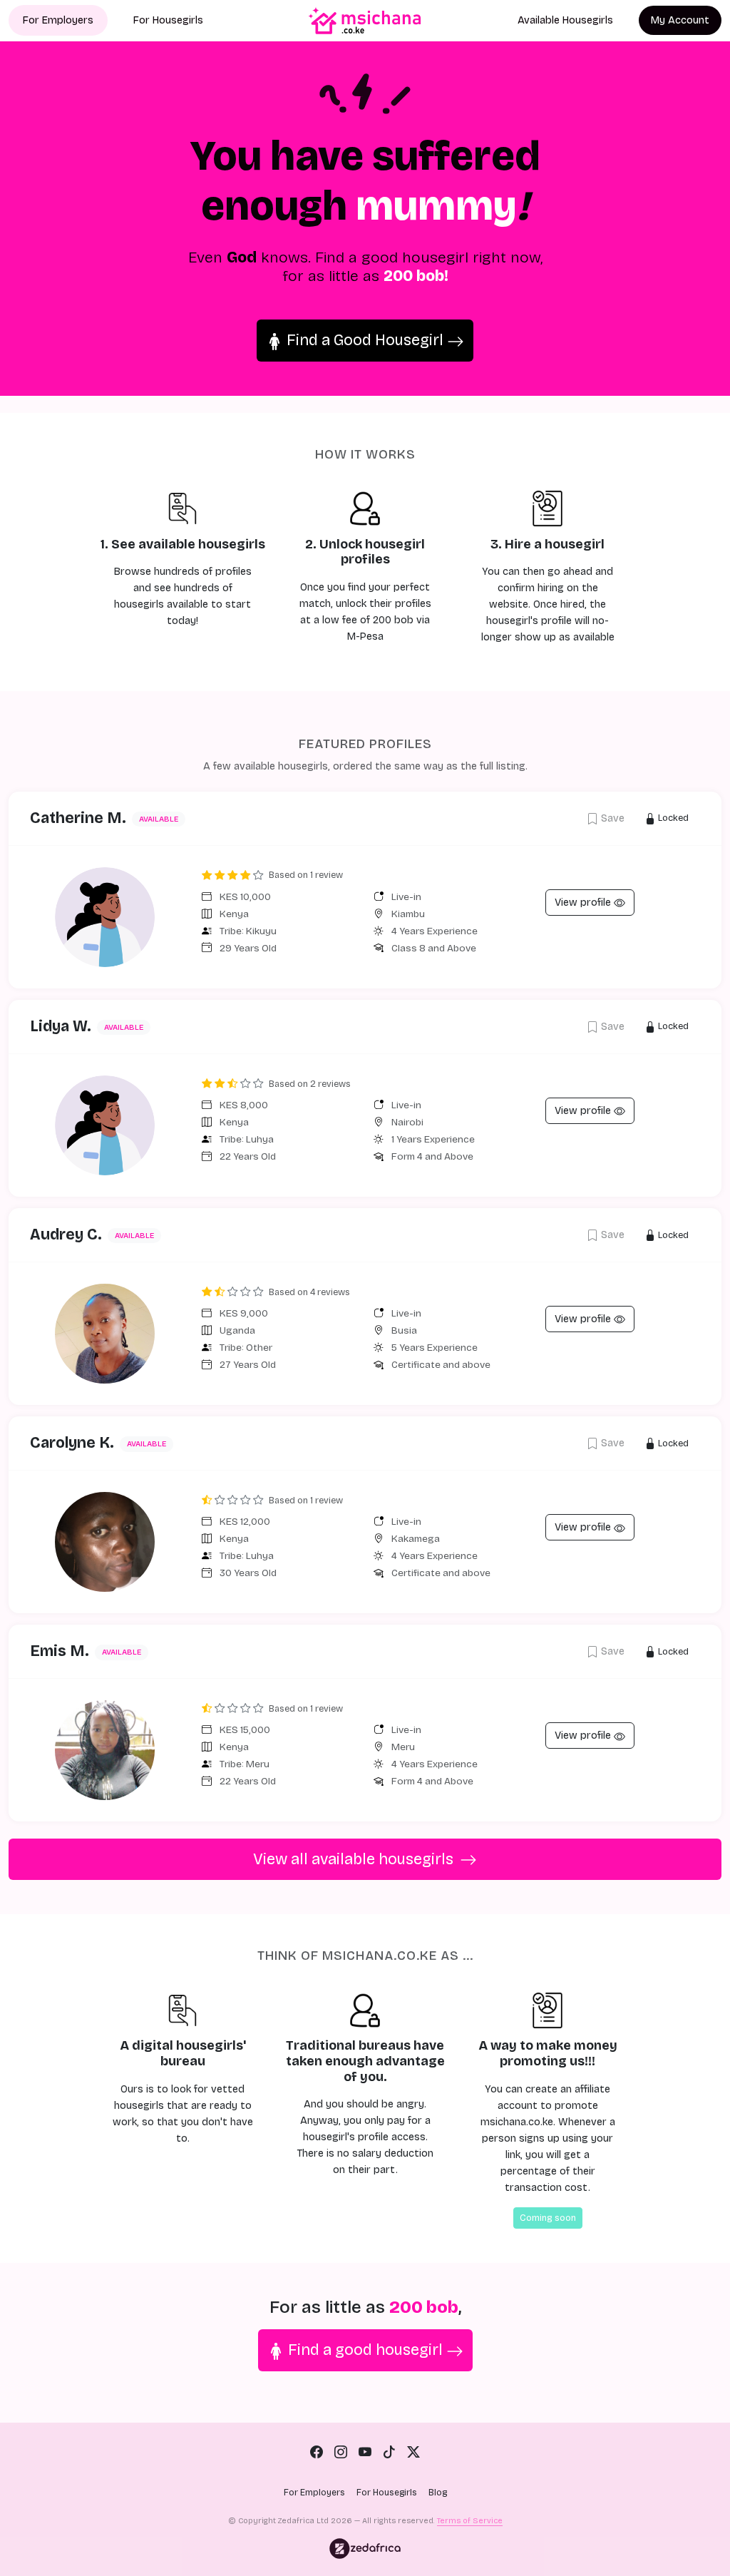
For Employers (58, 20)
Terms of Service (470, 2521)
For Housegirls (168, 20)
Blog (438, 2493)
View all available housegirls (355, 1859)
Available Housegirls (565, 20)
